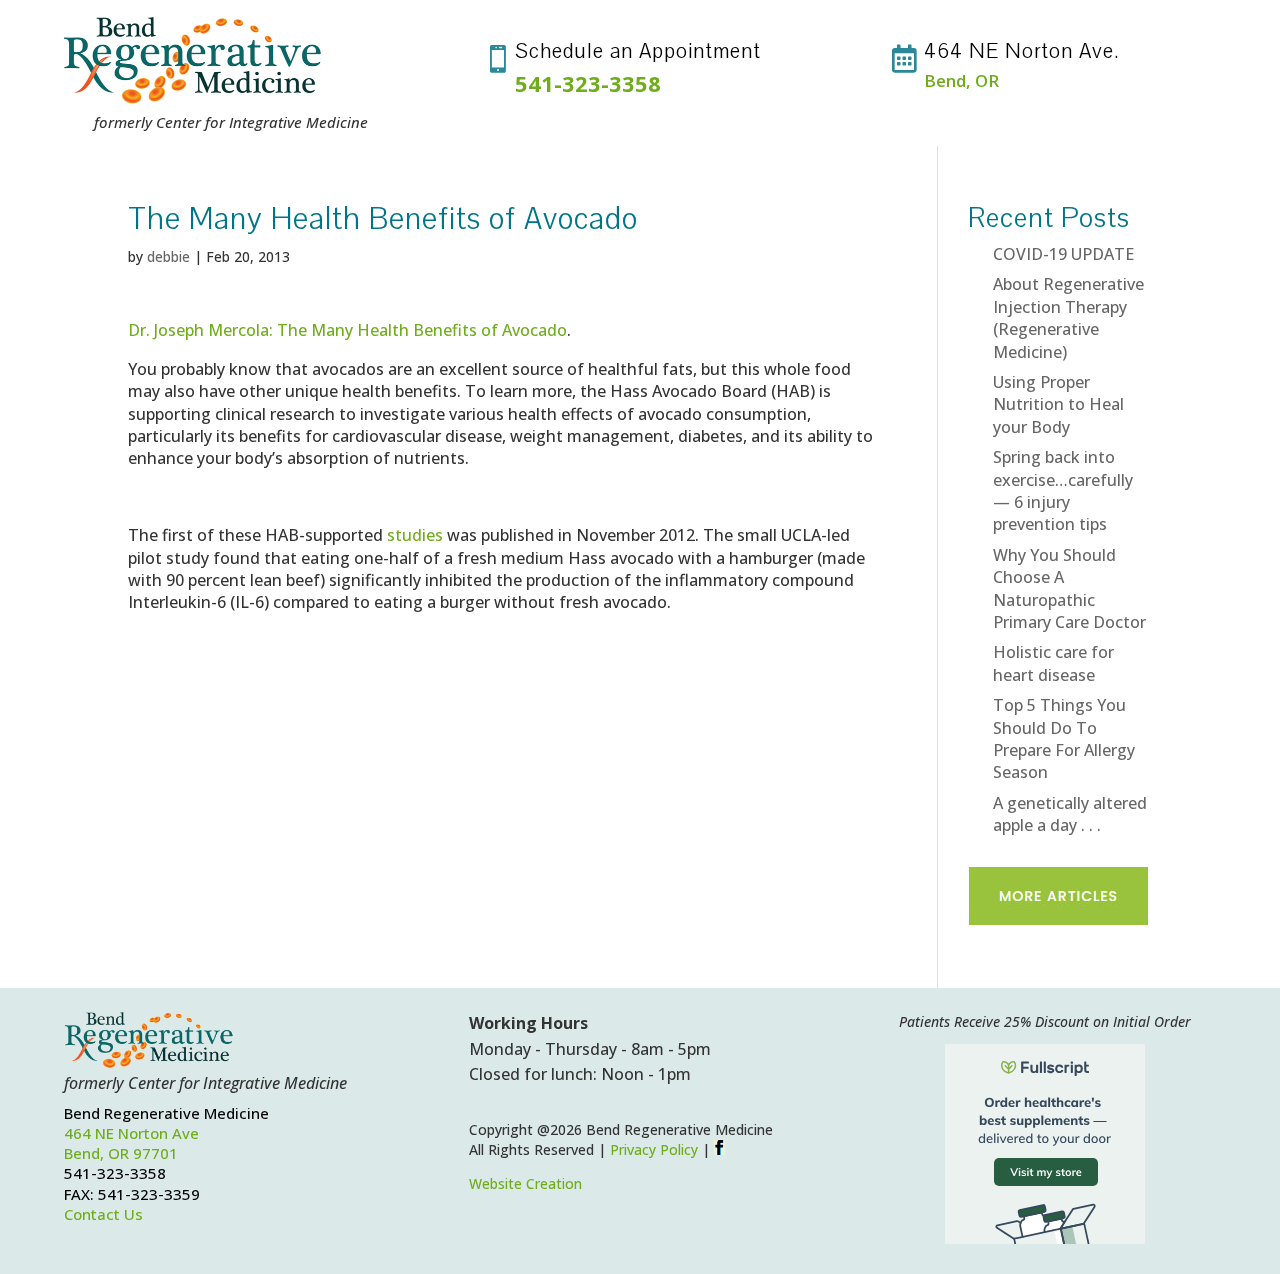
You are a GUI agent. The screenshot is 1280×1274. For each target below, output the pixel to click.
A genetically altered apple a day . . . (1070, 814)
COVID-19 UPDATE (1063, 254)
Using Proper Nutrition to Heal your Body (1058, 404)
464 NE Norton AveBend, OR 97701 (131, 1143)
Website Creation (525, 1183)
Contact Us (103, 1214)
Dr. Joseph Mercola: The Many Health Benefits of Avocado (347, 330)
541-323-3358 (588, 83)
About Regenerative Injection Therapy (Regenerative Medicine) (1068, 317)
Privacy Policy (654, 1149)
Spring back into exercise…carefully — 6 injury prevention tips (1063, 490)
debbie (168, 256)
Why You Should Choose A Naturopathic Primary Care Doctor (1069, 588)
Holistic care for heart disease (1053, 663)
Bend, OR (961, 80)
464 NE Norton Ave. (1022, 51)
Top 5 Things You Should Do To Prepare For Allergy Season (1064, 738)
